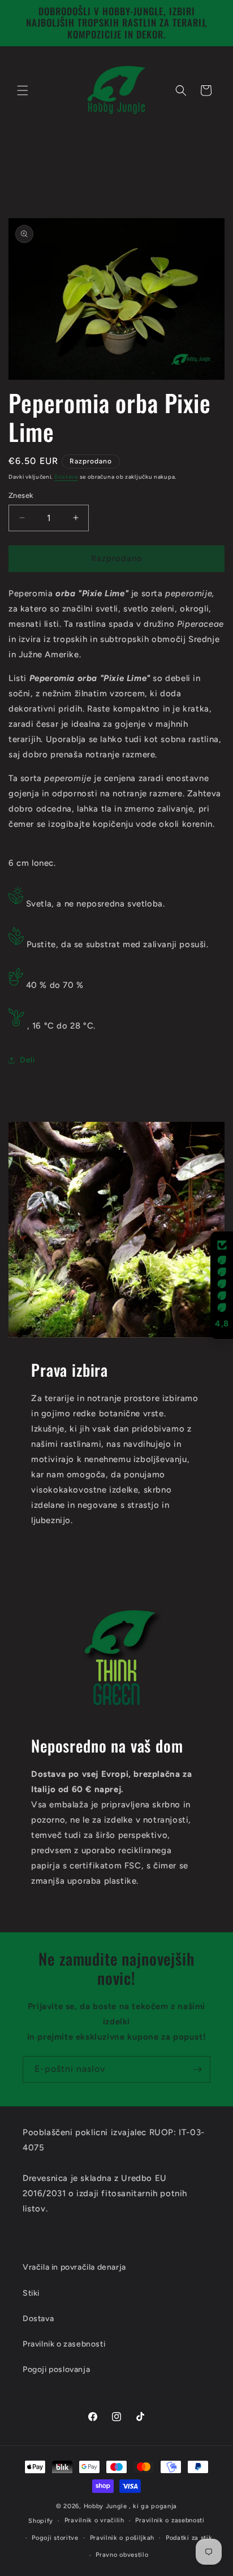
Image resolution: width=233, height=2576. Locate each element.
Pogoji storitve (55, 2538)
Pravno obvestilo (122, 2555)
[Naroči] (197, 2069)
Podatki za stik (189, 2538)
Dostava (66, 477)
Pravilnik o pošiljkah (122, 2538)
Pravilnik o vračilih (94, 2520)
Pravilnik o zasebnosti (170, 2520)
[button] (23, 90)
